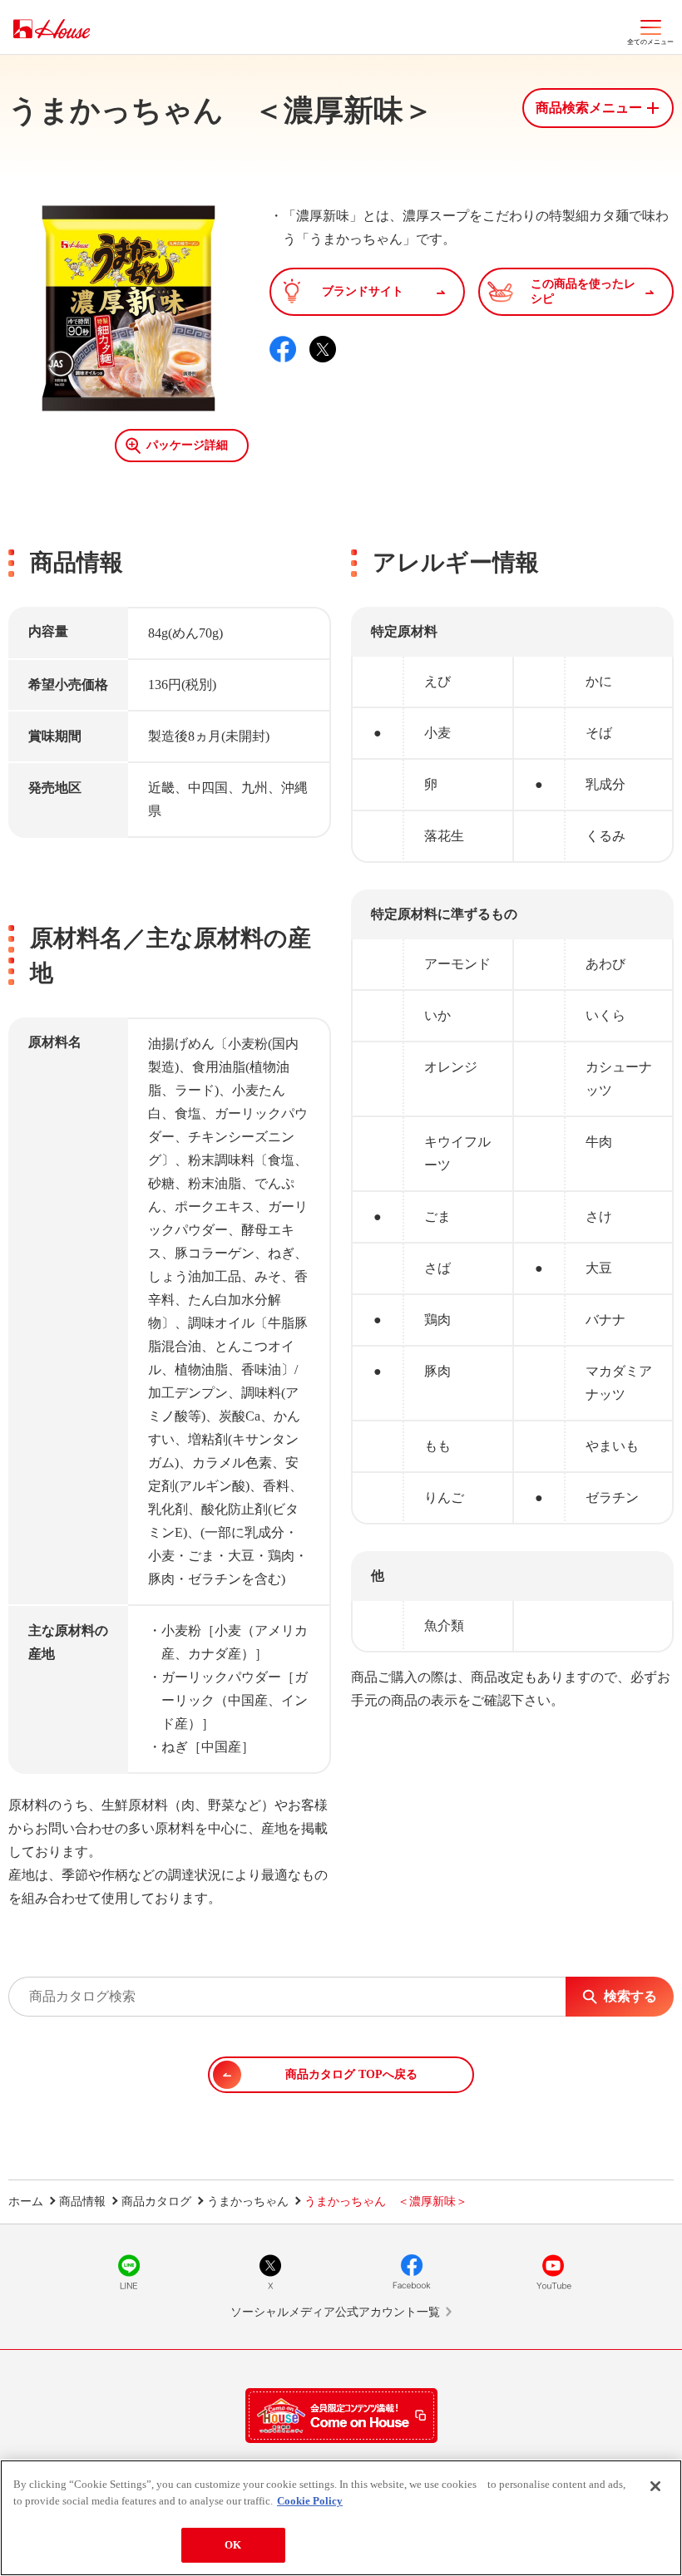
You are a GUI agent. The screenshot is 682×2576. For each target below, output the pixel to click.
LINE (129, 2272)
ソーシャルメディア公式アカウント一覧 (335, 2312)
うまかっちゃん (248, 2202)
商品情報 (82, 2202)
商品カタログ (156, 2202)
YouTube (553, 2272)
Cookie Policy (310, 2501)
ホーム (26, 2202)
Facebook (412, 2272)
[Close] (655, 2486)
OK (233, 2545)
